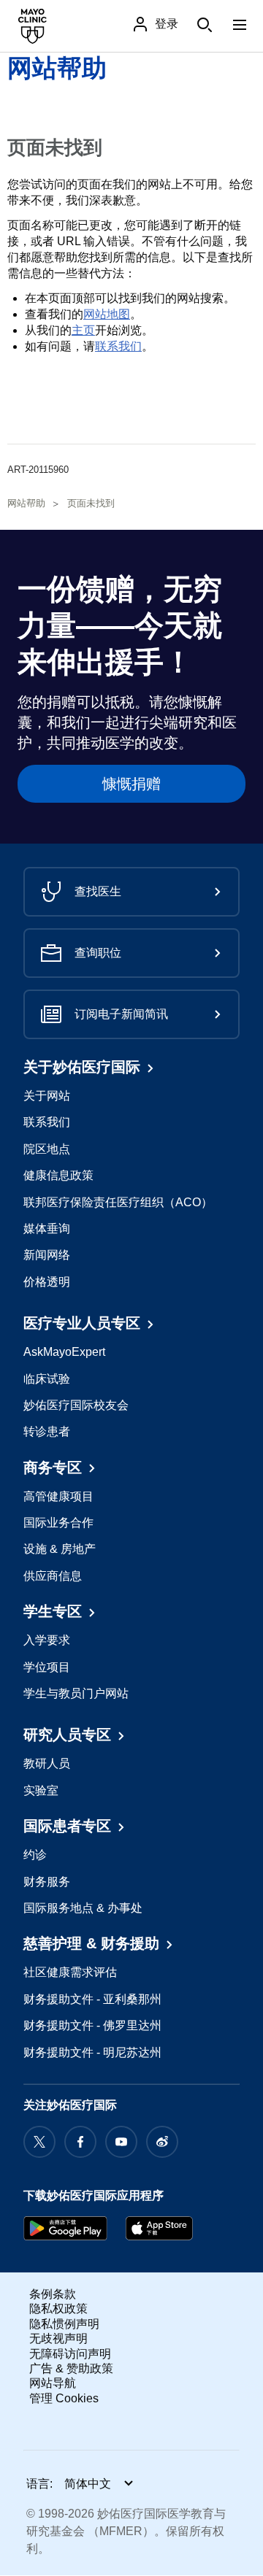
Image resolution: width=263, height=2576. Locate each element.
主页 (83, 330)
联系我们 (118, 346)
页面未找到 (91, 503)
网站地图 (107, 314)
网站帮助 (57, 68)
